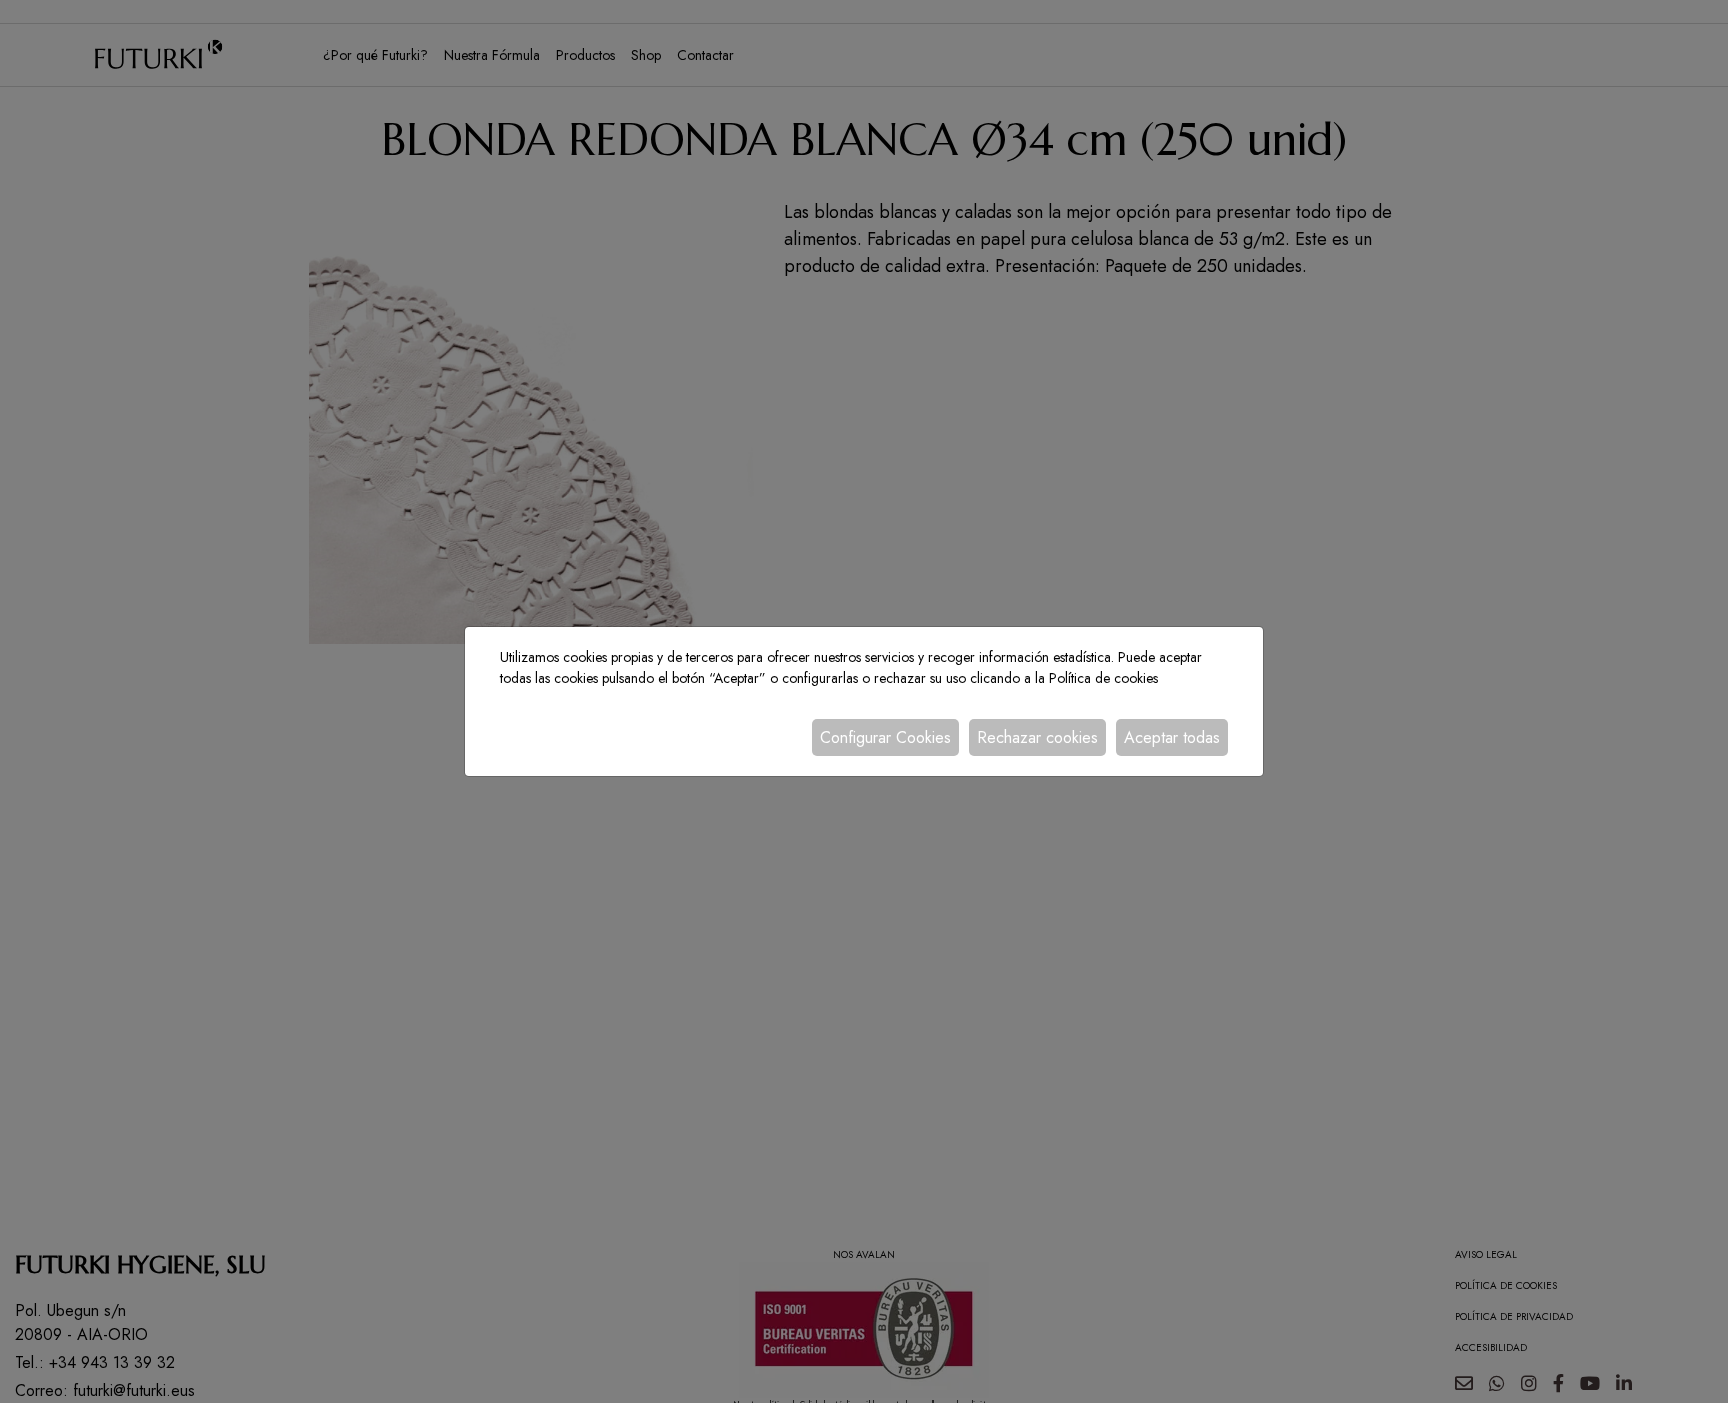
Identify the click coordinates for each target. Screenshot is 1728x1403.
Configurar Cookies (885, 737)
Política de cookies (1103, 678)
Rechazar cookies (1037, 737)
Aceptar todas (1172, 737)
